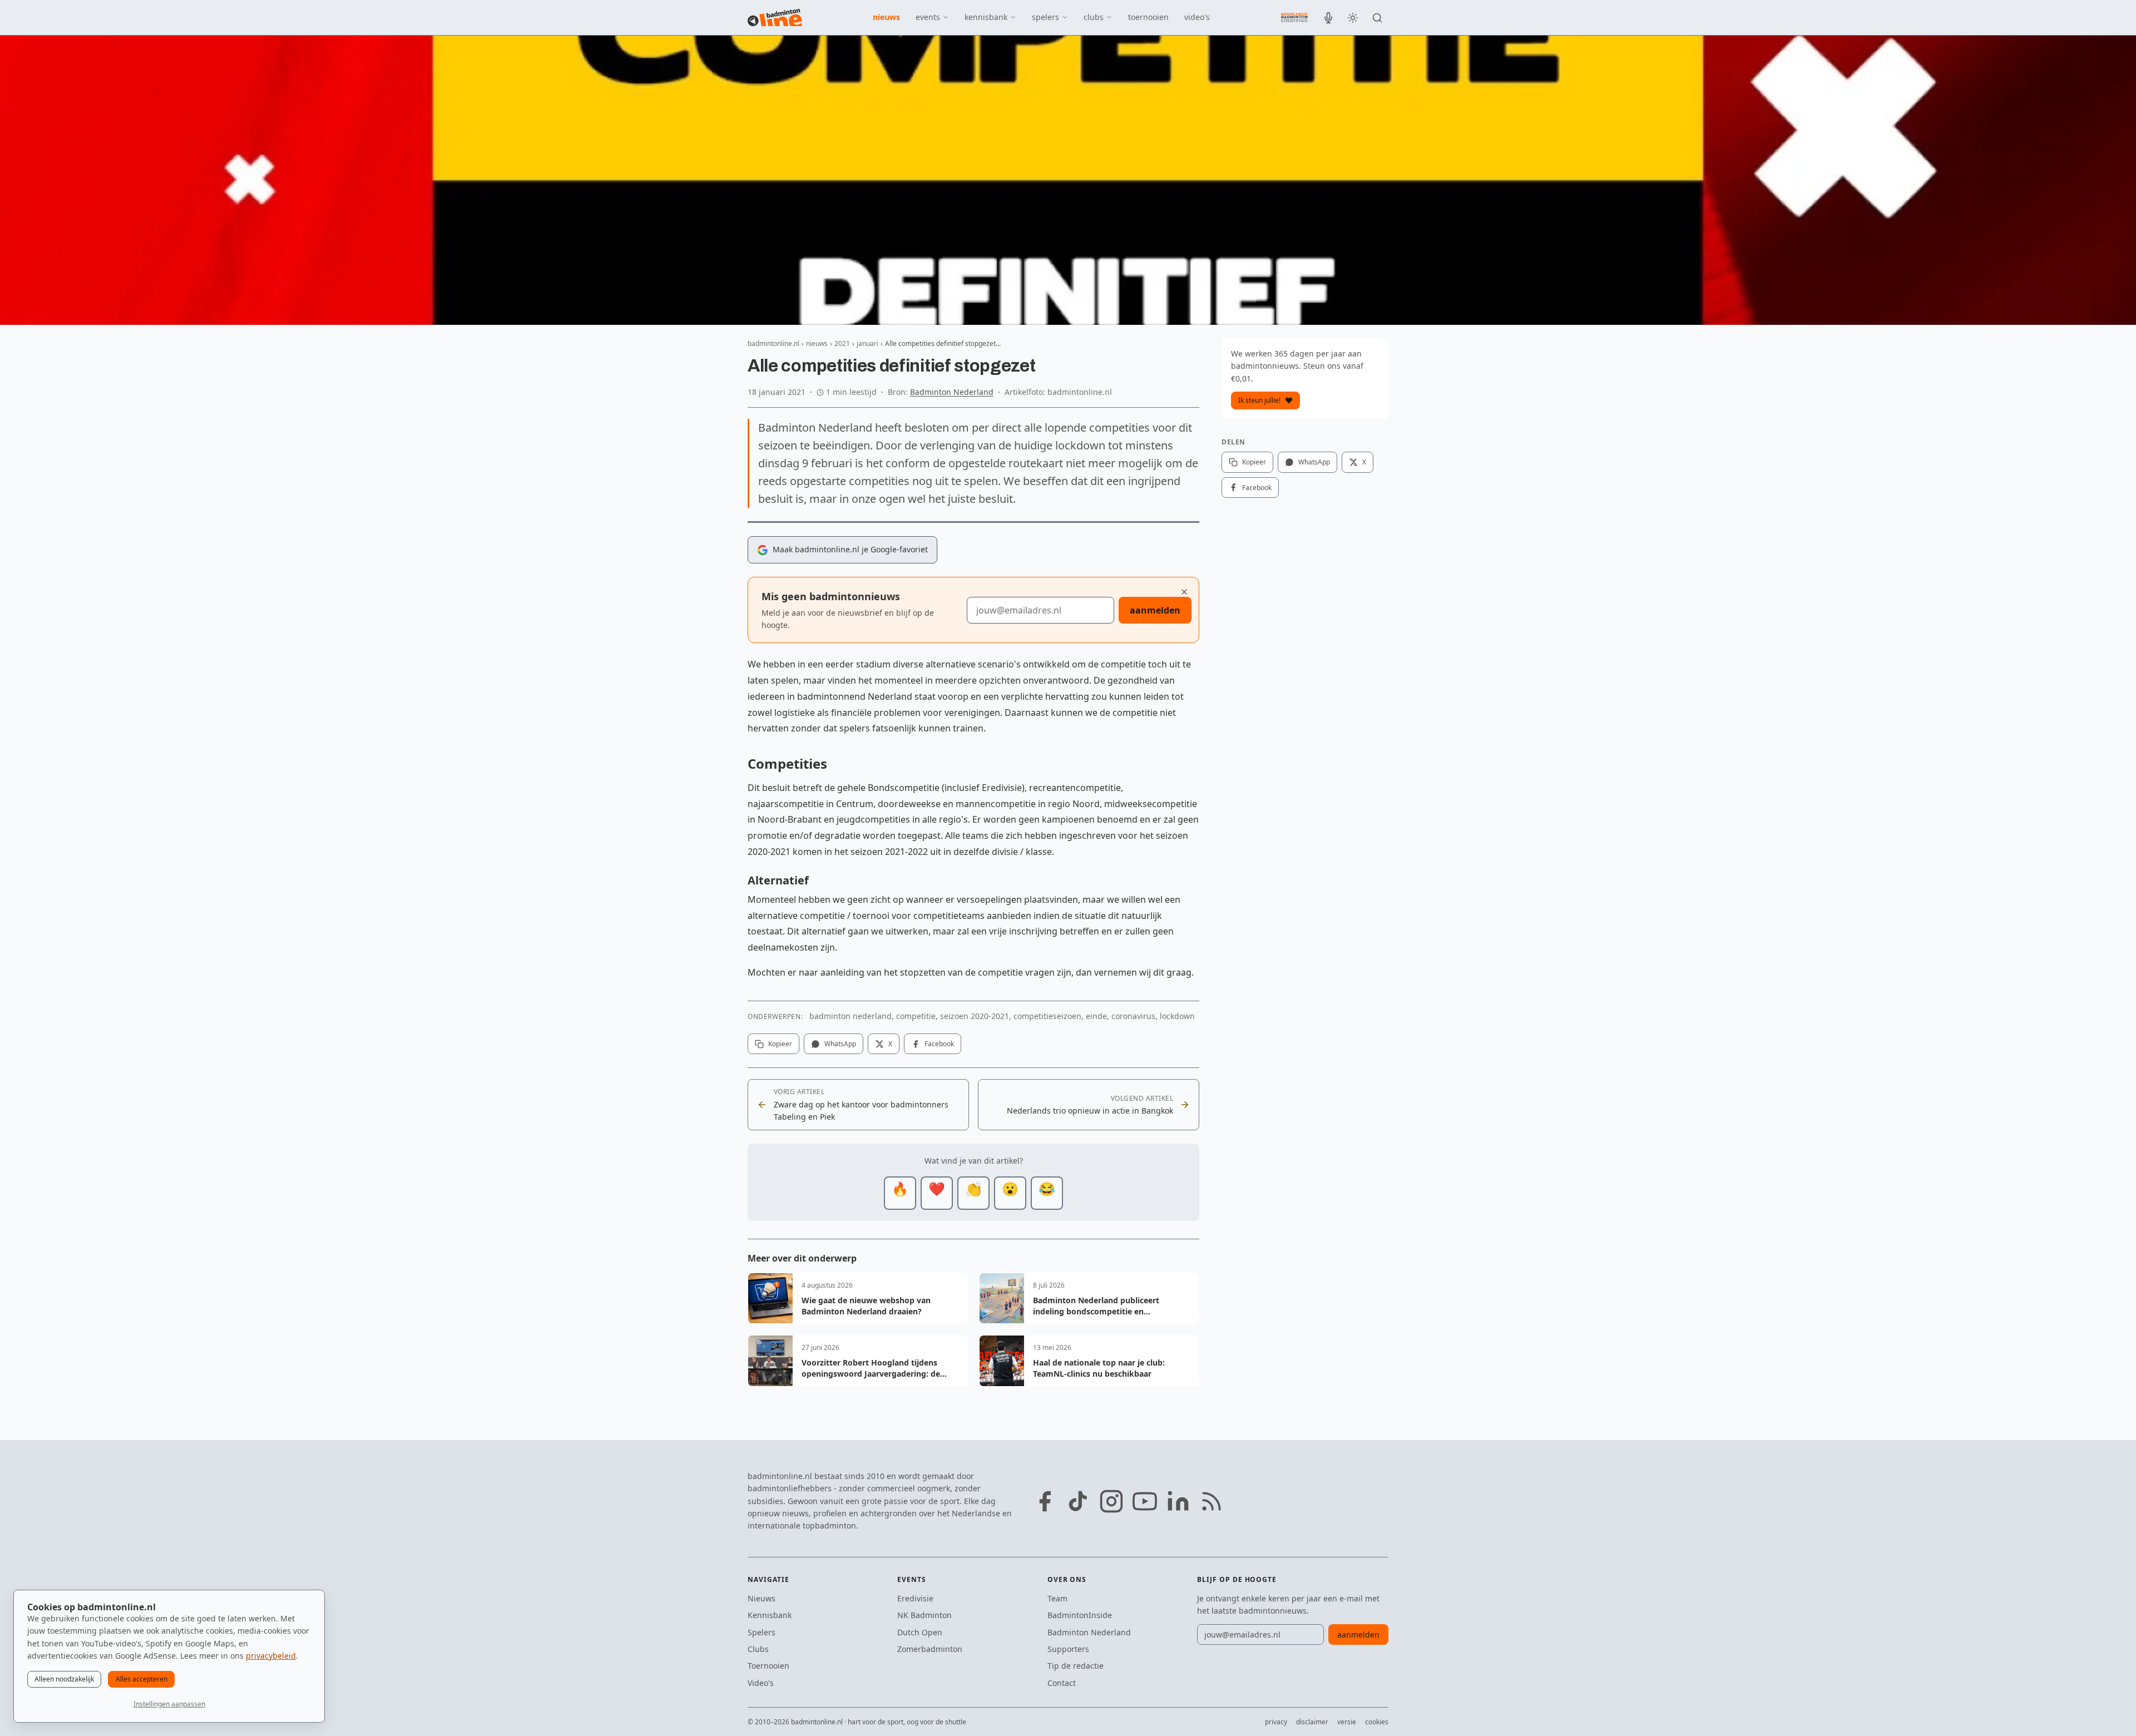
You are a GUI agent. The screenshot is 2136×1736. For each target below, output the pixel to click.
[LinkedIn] (1178, 1501)
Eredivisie (915, 1598)
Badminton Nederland (952, 392)
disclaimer (1312, 1722)
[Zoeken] (1377, 18)
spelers (1045, 17)
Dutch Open (920, 1632)
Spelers (762, 1632)
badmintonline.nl (773, 343)
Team (1057, 1598)
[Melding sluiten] (1184, 592)
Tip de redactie (1076, 1666)
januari (867, 343)
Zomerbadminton (930, 1649)
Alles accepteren (142, 1679)
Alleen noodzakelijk (64, 1679)
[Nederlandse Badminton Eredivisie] (1294, 17)
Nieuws (762, 1598)
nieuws (886, 17)
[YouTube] (1145, 1501)
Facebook (939, 1044)
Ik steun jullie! (1259, 400)
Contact (1062, 1683)
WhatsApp (840, 1044)
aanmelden (1155, 610)
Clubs (758, 1649)
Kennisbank (770, 1615)
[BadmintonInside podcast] (1328, 18)
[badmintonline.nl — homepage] (775, 18)
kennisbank (986, 17)
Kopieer (780, 1044)
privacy (1276, 1722)
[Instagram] (1111, 1501)
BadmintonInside (1080, 1615)
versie (1347, 1722)
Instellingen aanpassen (169, 1704)
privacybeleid (271, 1656)
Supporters (1068, 1649)
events (928, 17)
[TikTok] (1078, 1501)
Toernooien (768, 1666)
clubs (1094, 17)
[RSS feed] (1212, 1501)
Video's (761, 1683)
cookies (1377, 1722)
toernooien (1148, 17)
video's (1197, 17)
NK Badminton (924, 1615)
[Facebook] (1045, 1501)
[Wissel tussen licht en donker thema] (1353, 18)
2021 (842, 343)
